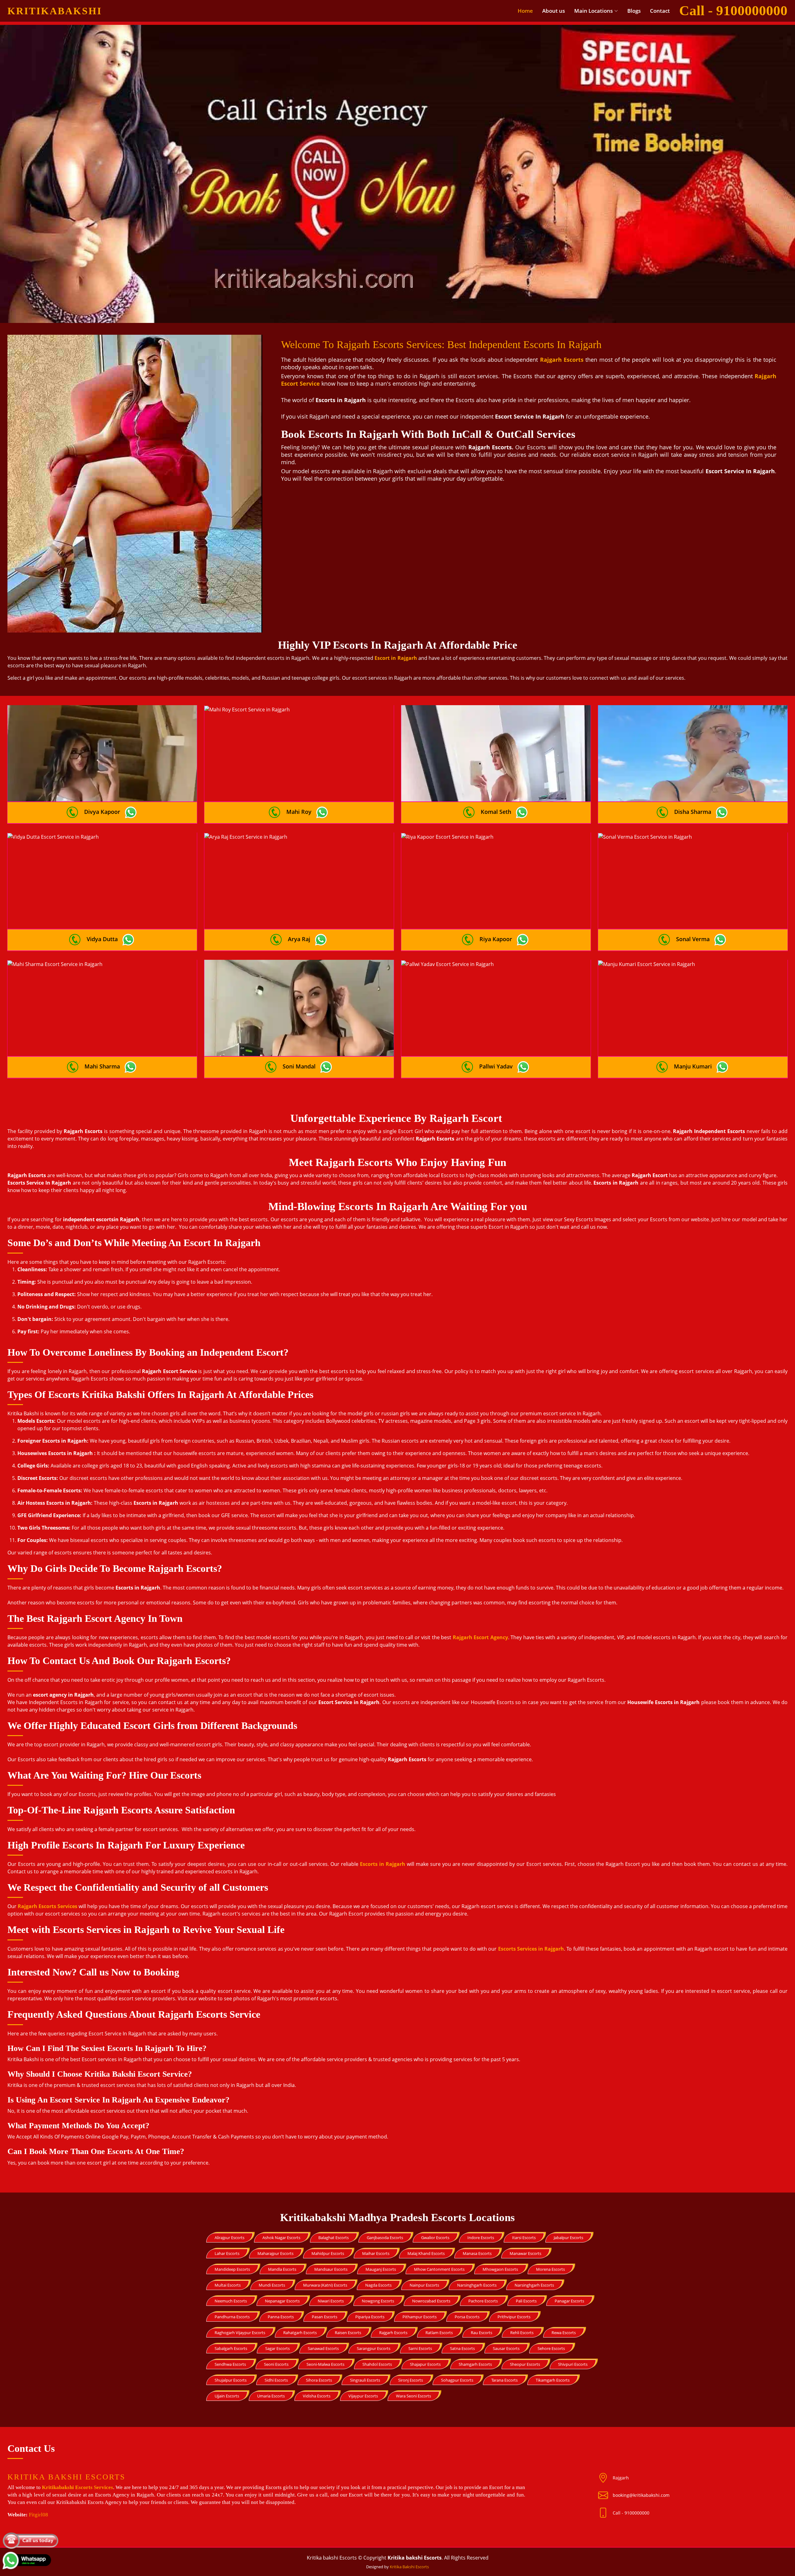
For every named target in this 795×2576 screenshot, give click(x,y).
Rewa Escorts (564, 2333)
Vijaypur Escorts (363, 2396)
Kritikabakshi (55, 11)
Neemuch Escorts (231, 2301)
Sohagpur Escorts (457, 2380)
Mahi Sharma (102, 1066)
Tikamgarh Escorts (553, 2380)
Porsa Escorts (467, 2317)
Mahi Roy (299, 812)
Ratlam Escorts (439, 2333)
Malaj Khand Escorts (426, 2253)
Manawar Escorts (525, 2253)
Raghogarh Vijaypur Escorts (240, 2333)
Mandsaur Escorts (331, 2269)
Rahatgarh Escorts (300, 2333)
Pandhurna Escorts (232, 2317)
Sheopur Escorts (525, 2364)
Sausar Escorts (506, 2348)
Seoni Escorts (276, 2364)
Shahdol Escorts (377, 2364)
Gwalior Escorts (435, 2238)
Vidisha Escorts (317, 2396)
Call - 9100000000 (631, 2513)
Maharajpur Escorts (275, 2253)
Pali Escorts (526, 2301)
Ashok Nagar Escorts (281, 2238)
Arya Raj (299, 939)
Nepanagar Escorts (282, 2301)
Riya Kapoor (496, 939)
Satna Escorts (462, 2348)
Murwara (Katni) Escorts (325, 2285)
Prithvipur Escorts (514, 2317)
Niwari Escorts (331, 2301)
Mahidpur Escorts (328, 2253)
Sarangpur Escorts (374, 2348)
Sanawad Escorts (323, 2348)
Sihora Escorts (319, 2380)
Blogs (634, 11)
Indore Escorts (481, 2238)
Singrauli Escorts (365, 2380)
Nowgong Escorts (378, 2301)
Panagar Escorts (569, 2301)
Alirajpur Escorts (229, 2238)
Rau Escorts (482, 2333)
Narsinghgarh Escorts (477, 2285)
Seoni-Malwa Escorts (325, 2364)
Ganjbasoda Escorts (385, 2238)
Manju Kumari (693, 1066)
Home (525, 11)
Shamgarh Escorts (475, 2364)
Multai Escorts (228, 2285)
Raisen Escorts (348, 2333)
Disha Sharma (693, 812)
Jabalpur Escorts (568, 2238)
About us (554, 11)
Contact (660, 11)
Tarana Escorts (504, 2380)
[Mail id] (605, 2513)
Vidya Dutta (102, 939)
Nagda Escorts (378, 2285)
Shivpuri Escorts (573, 2364)
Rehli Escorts (522, 2333)
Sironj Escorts (411, 2380)
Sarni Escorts (420, 2348)
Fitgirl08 (39, 2515)
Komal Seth (496, 812)
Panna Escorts (281, 2317)
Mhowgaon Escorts (500, 2269)
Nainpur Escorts (424, 2285)
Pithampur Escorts (420, 2317)
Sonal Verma (693, 939)
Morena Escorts (550, 2269)
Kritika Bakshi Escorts (409, 2567)
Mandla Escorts (282, 2269)
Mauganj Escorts (381, 2269)
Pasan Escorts (325, 2317)
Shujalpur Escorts (231, 2380)
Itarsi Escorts (524, 2238)
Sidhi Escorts (276, 2380)
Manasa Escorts (477, 2253)
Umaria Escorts (271, 2396)
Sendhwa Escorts (230, 2364)
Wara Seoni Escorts (413, 2396)
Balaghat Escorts (334, 2238)
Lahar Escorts (227, 2253)
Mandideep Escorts (232, 2269)
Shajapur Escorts (425, 2364)
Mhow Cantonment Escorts (439, 2269)
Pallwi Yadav (496, 1066)
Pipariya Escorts (370, 2317)
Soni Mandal (299, 1066)
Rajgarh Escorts (393, 2333)
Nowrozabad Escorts (431, 2301)
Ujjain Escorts (227, 2396)
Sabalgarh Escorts (231, 2348)
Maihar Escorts (376, 2253)
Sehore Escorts (551, 2348)
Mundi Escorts (272, 2285)
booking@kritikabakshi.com (641, 2495)
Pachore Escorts (483, 2301)
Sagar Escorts (277, 2348)
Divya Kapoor (102, 812)
